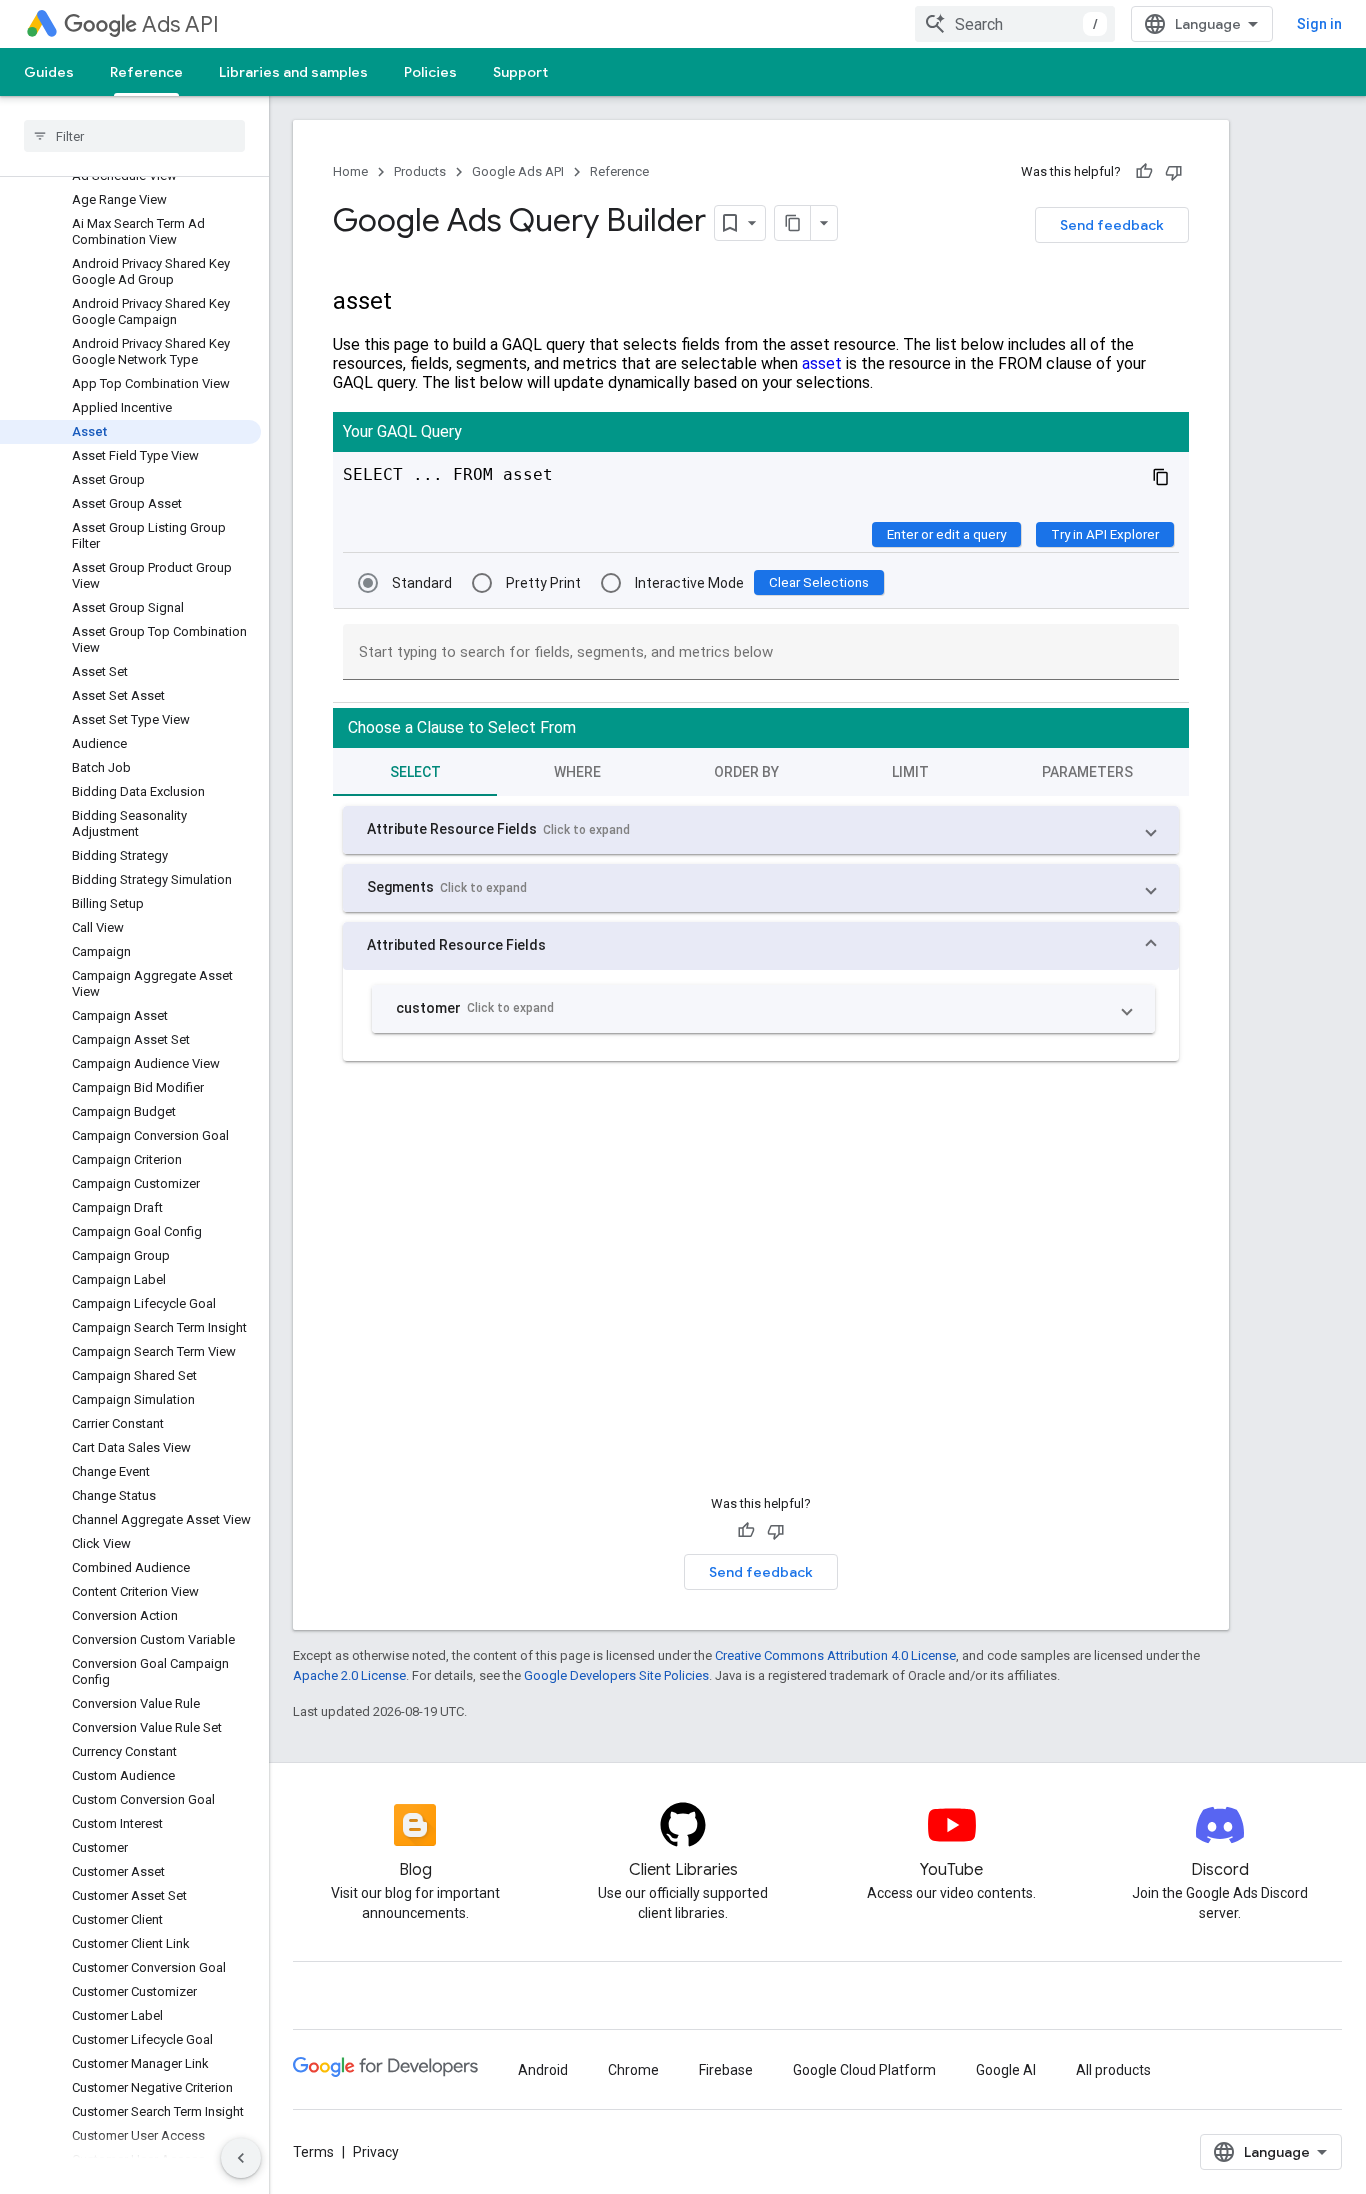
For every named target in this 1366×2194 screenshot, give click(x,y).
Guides (49, 72)
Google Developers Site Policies (616, 1675)
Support (520, 72)
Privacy (376, 2152)
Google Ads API (518, 171)
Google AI (1006, 2070)
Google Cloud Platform (864, 2070)
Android (543, 2070)
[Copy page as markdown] (793, 223)
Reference (146, 72)
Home (350, 171)
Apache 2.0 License (349, 1675)
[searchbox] (134, 136)
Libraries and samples (293, 72)
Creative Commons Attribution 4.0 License (835, 1655)
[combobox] (1015, 24)
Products (420, 171)
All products (1113, 2070)
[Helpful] (1144, 172)
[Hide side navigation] (241, 2158)
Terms (313, 2152)
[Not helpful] (1174, 172)
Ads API (180, 24)
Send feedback (1112, 225)
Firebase (726, 2070)
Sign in (1319, 24)
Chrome (633, 2070)
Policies (430, 72)
